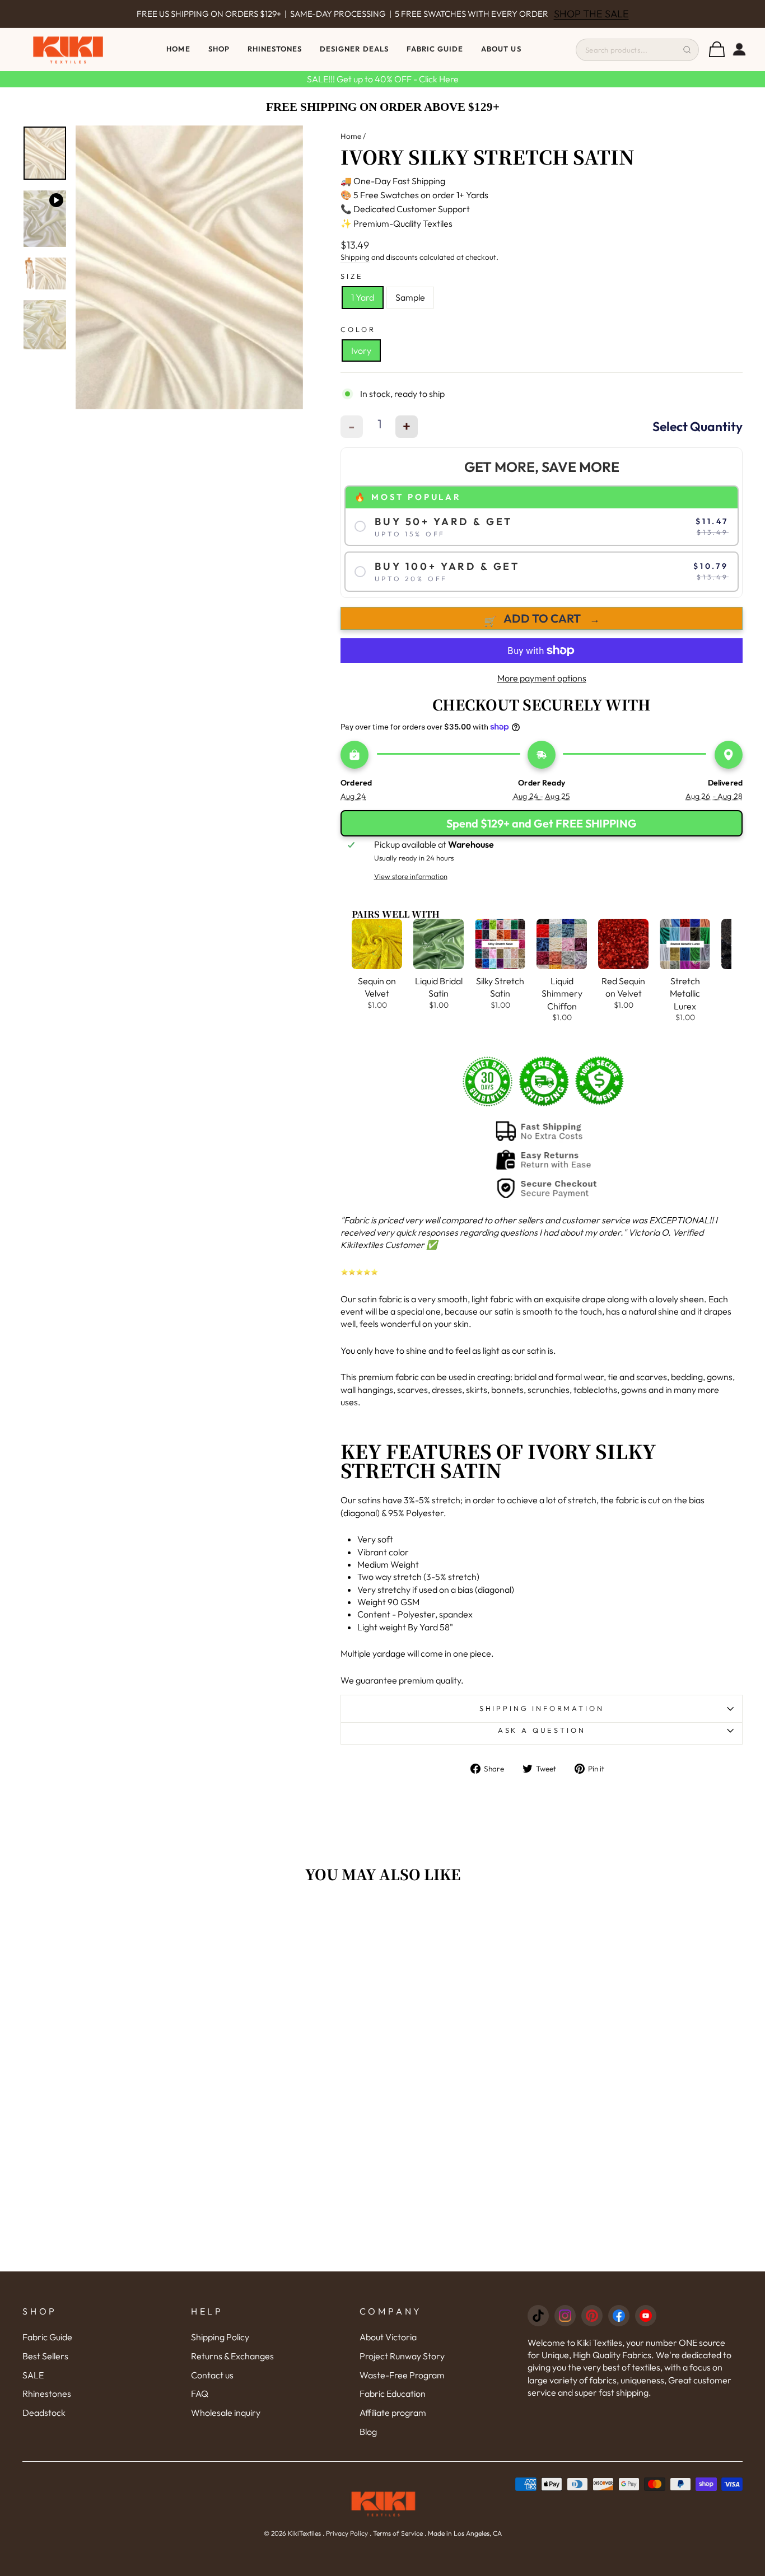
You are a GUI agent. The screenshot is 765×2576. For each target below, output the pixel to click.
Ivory (361, 350)
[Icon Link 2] (565, 2316)
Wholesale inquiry (226, 2413)
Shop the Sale (591, 14)
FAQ (200, 2393)
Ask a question (542, 1730)
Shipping (355, 257)
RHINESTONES (275, 49)
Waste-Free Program (402, 2375)
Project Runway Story (402, 2356)
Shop (219, 49)
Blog (368, 2432)
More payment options (542, 678)
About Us (501, 49)
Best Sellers (45, 2356)
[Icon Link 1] (538, 2316)
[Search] (687, 50)
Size (352, 276)
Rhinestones (47, 2393)
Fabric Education (393, 2393)
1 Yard (363, 297)
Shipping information (542, 1708)
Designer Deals (354, 49)
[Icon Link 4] (619, 2316)
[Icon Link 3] (592, 2316)
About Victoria (388, 2337)
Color (358, 329)
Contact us (212, 2375)
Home (178, 49)
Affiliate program (393, 2413)
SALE (33, 2375)
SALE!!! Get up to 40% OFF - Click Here (383, 79)
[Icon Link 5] (646, 2316)
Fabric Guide (435, 49)
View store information (411, 876)
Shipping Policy (220, 2337)
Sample (410, 297)
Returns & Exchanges (232, 2356)
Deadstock (44, 2413)
